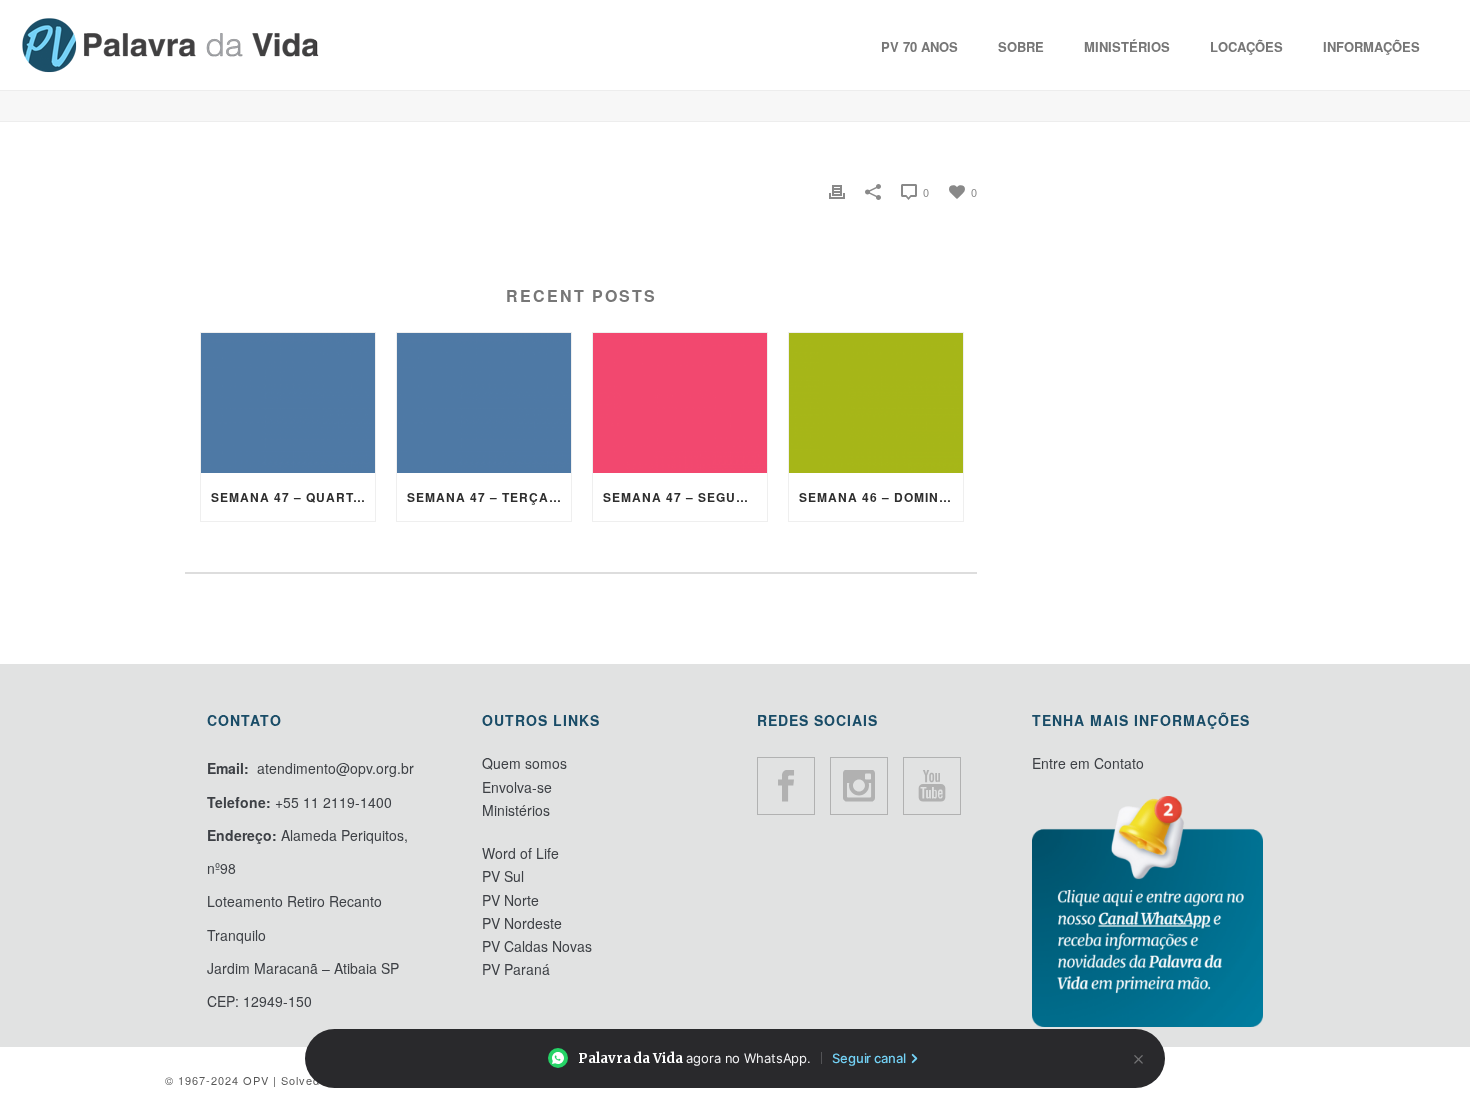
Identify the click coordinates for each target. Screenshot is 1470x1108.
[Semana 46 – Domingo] (876, 403)
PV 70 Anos (919, 46)
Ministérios (1127, 46)
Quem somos (524, 763)
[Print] (837, 188)
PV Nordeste (522, 923)
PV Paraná (516, 969)
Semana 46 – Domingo (879, 497)
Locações (1246, 46)
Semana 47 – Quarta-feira (293, 497)
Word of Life (520, 853)
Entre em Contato (1088, 763)
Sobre (1021, 46)
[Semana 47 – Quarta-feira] (288, 403)
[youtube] (932, 786)
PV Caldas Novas (537, 946)
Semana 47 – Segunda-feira (685, 497)
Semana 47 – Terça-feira (489, 497)
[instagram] (859, 786)
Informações (1371, 46)
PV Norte (510, 900)
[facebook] (786, 786)
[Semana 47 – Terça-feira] (484, 403)
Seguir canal (868, 1058)
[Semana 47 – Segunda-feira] (680, 403)
